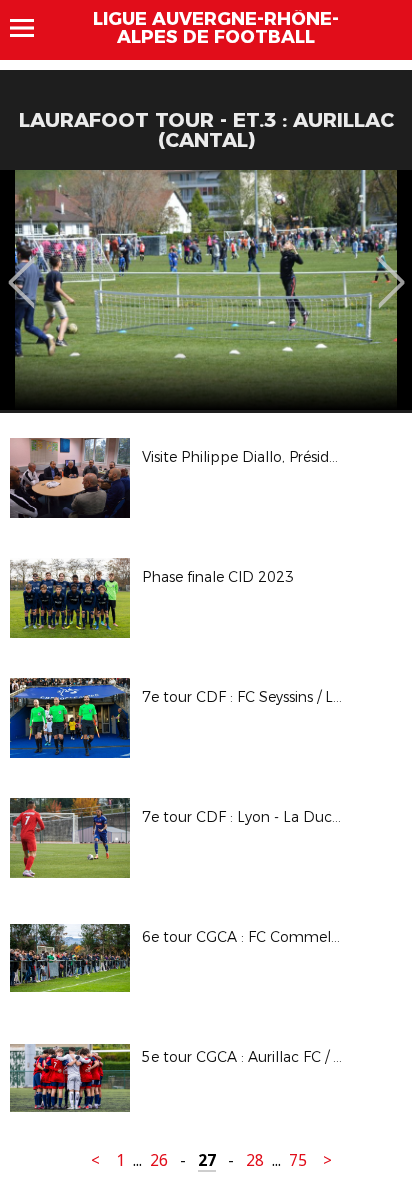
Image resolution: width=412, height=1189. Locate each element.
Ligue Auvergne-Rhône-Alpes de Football (216, 28)
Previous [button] (21, 268)
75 (298, 1160)
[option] (206, 290)
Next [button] (391, 268)
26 (159, 1160)
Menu (31, 28)
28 (255, 1160)
